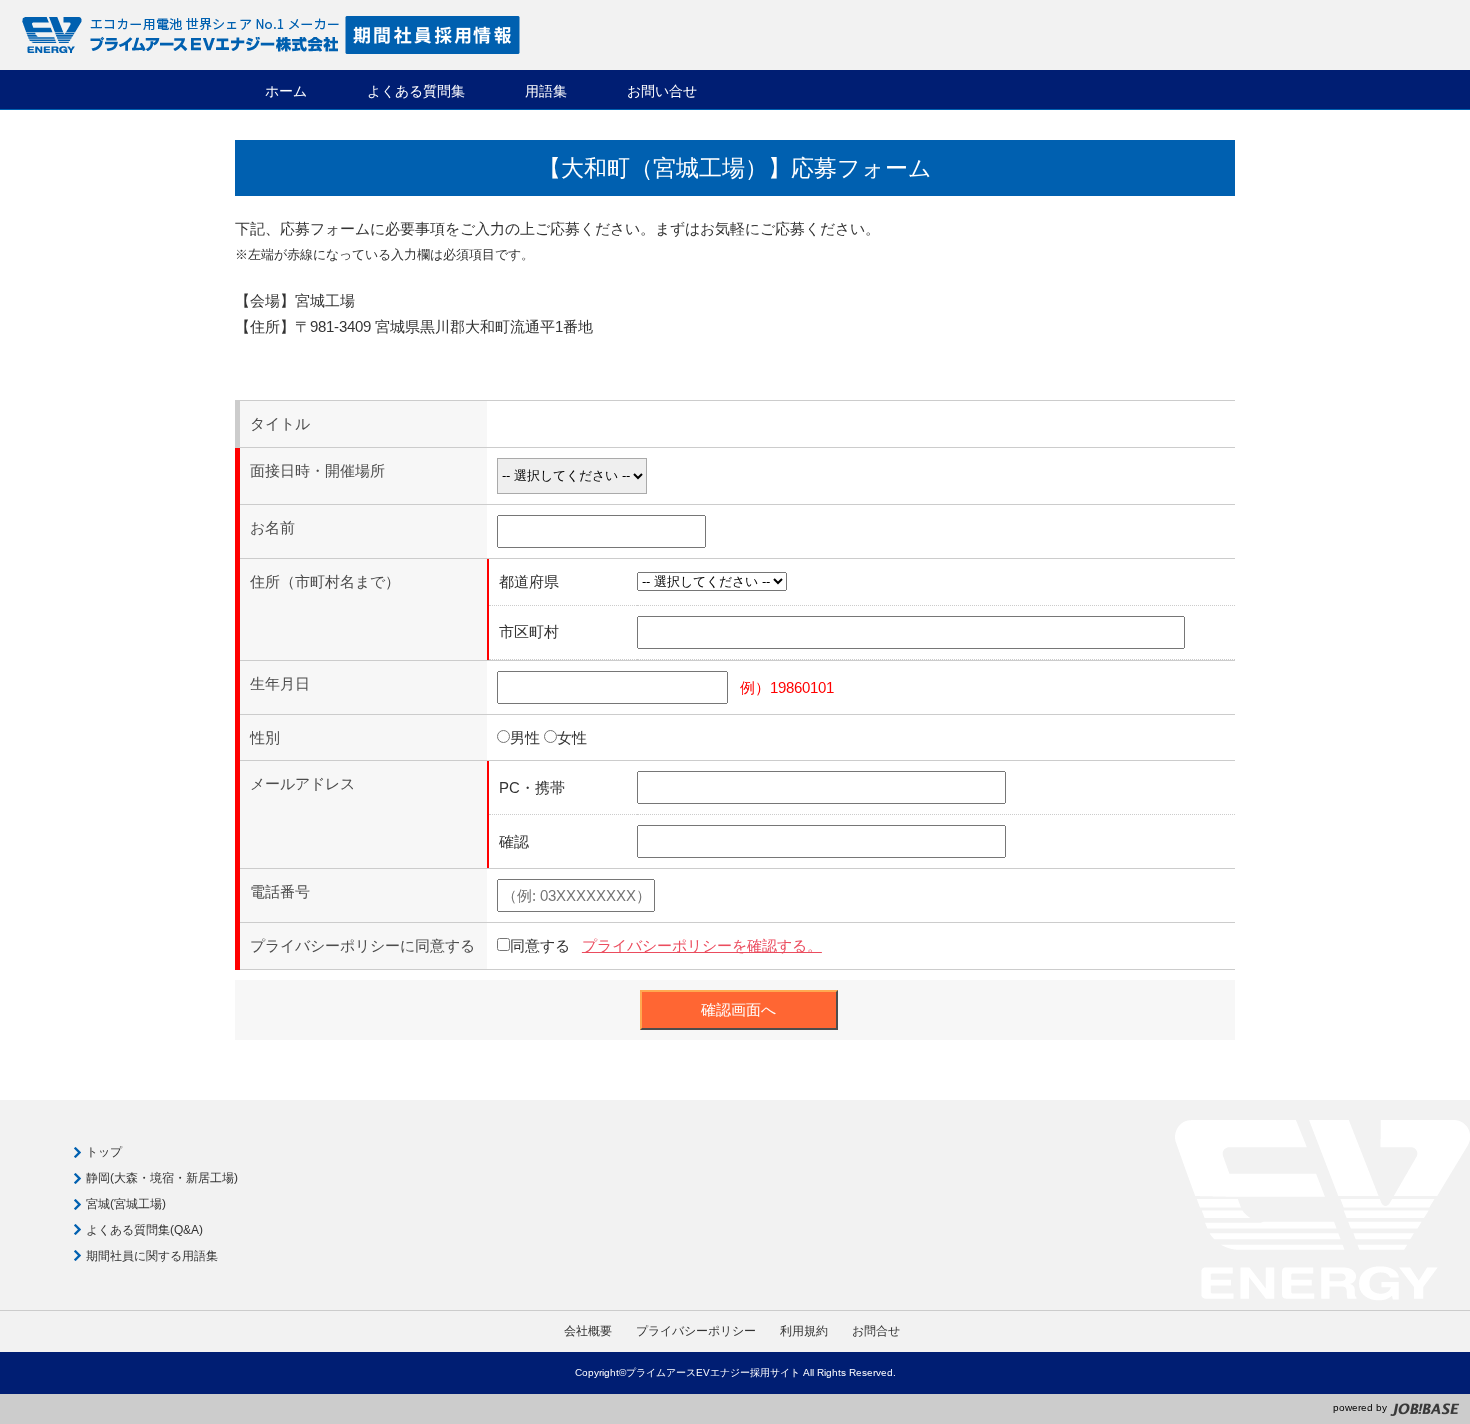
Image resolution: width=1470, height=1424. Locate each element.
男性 (525, 737)
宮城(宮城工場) (126, 1204)
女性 (572, 737)
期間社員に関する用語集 (152, 1256)
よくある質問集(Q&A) (144, 1230)
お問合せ (876, 1331)
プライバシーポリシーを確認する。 (702, 945)
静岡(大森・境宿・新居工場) (162, 1178)
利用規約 (804, 1331)
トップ (104, 1152)
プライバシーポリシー (696, 1331)
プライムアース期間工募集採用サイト (270, 35)
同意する (540, 945)
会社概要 (588, 1331)
